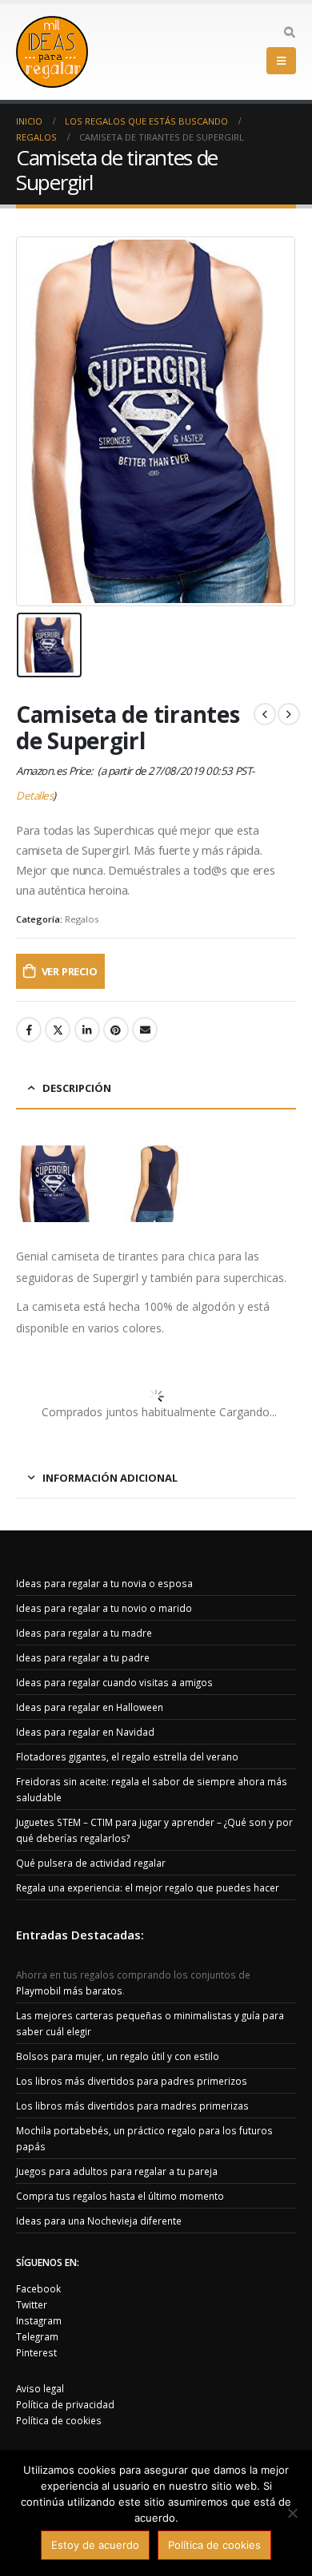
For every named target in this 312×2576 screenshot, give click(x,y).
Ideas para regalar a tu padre (83, 1657)
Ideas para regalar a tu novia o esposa (104, 1583)
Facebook (29, 1030)
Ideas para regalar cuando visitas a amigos (114, 1682)
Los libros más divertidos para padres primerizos (132, 2081)
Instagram (39, 2320)
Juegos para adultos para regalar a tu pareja (117, 2171)
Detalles (34, 796)
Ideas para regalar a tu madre (84, 1633)
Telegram (37, 2336)
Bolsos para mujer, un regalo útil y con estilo (118, 2056)
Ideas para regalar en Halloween (90, 1707)
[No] (292, 2513)
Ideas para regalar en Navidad (85, 1732)
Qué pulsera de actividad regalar (91, 1863)
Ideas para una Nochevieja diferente (99, 2221)
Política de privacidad (65, 2404)
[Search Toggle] (289, 33)
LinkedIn (87, 1030)
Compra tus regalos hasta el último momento (120, 2196)
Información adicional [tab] (110, 1478)
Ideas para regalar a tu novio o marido (104, 1608)
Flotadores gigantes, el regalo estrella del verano (127, 1756)
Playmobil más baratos (69, 1991)
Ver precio (70, 971)
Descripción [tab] (77, 1088)
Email (145, 1030)
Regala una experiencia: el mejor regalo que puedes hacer (148, 1887)
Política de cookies (59, 2420)
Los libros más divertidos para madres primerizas (132, 2106)
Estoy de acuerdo (95, 2545)
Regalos (82, 919)
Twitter (58, 1030)
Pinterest (116, 1030)
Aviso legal (40, 2388)
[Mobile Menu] (281, 61)
